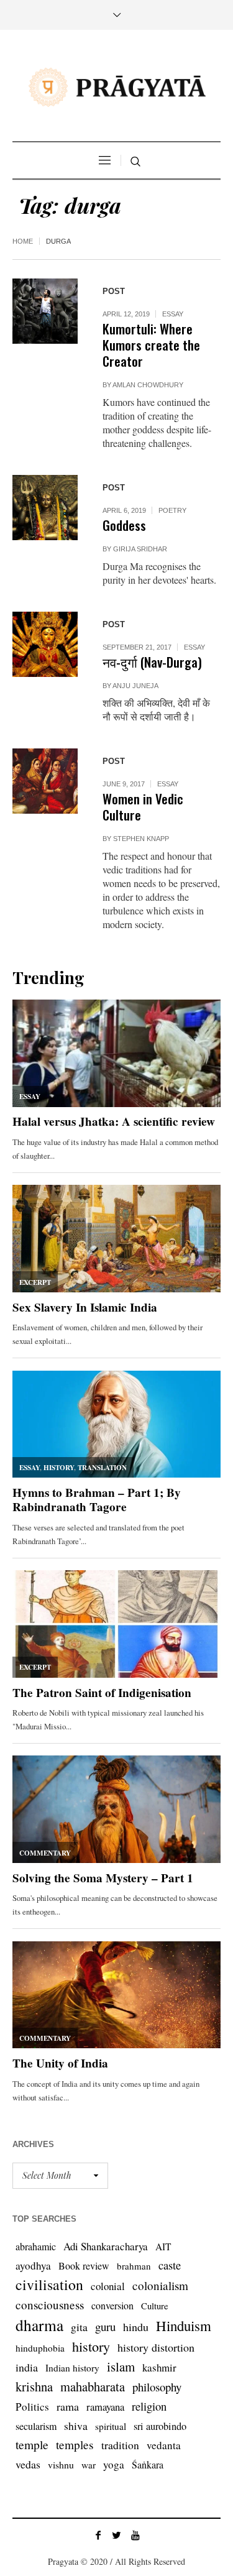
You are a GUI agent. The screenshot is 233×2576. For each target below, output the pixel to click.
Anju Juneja (135, 686)
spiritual (111, 2426)
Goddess (124, 525)
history (91, 2346)
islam (121, 2367)
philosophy (157, 2387)
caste (170, 2265)
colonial (108, 2286)
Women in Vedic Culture (143, 807)
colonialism (160, 2285)
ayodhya (33, 2265)
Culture (155, 2306)
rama (68, 2406)
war (89, 2465)
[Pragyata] (117, 87)
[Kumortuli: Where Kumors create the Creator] (45, 311)
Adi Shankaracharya (106, 2246)
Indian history (72, 2368)
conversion (112, 2305)
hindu (136, 2327)
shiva (76, 2426)
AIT (163, 2247)
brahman (134, 2266)
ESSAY (173, 314)
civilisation (49, 2284)
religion (149, 2406)
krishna (34, 2386)
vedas (28, 2464)
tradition (120, 2445)
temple (32, 2445)
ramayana (105, 2407)
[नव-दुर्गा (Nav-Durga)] (45, 644)
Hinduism (184, 2325)
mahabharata (93, 2386)
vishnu (61, 2464)
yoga (114, 2464)
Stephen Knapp (141, 839)
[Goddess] (45, 508)
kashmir (159, 2367)
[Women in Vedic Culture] (45, 781)
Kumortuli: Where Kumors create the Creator (151, 345)
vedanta (164, 2445)
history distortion (156, 2347)
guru (105, 2326)
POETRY (172, 510)
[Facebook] (98, 2535)
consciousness (50, 2305)
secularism (36, 2426)
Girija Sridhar (140, 549)
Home (23, 241)
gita (79, 2327)
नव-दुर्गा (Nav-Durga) (152, 662)
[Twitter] (117, 2535)
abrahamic (36, 2246)
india (27, 2367)
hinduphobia (40, 2348)
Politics (32, 2407)
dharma (39, 2325)
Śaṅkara (148, 2464)
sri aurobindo (160, 2426)
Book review (84, 2265)
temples (75, 2445)
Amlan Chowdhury (148, 385)
